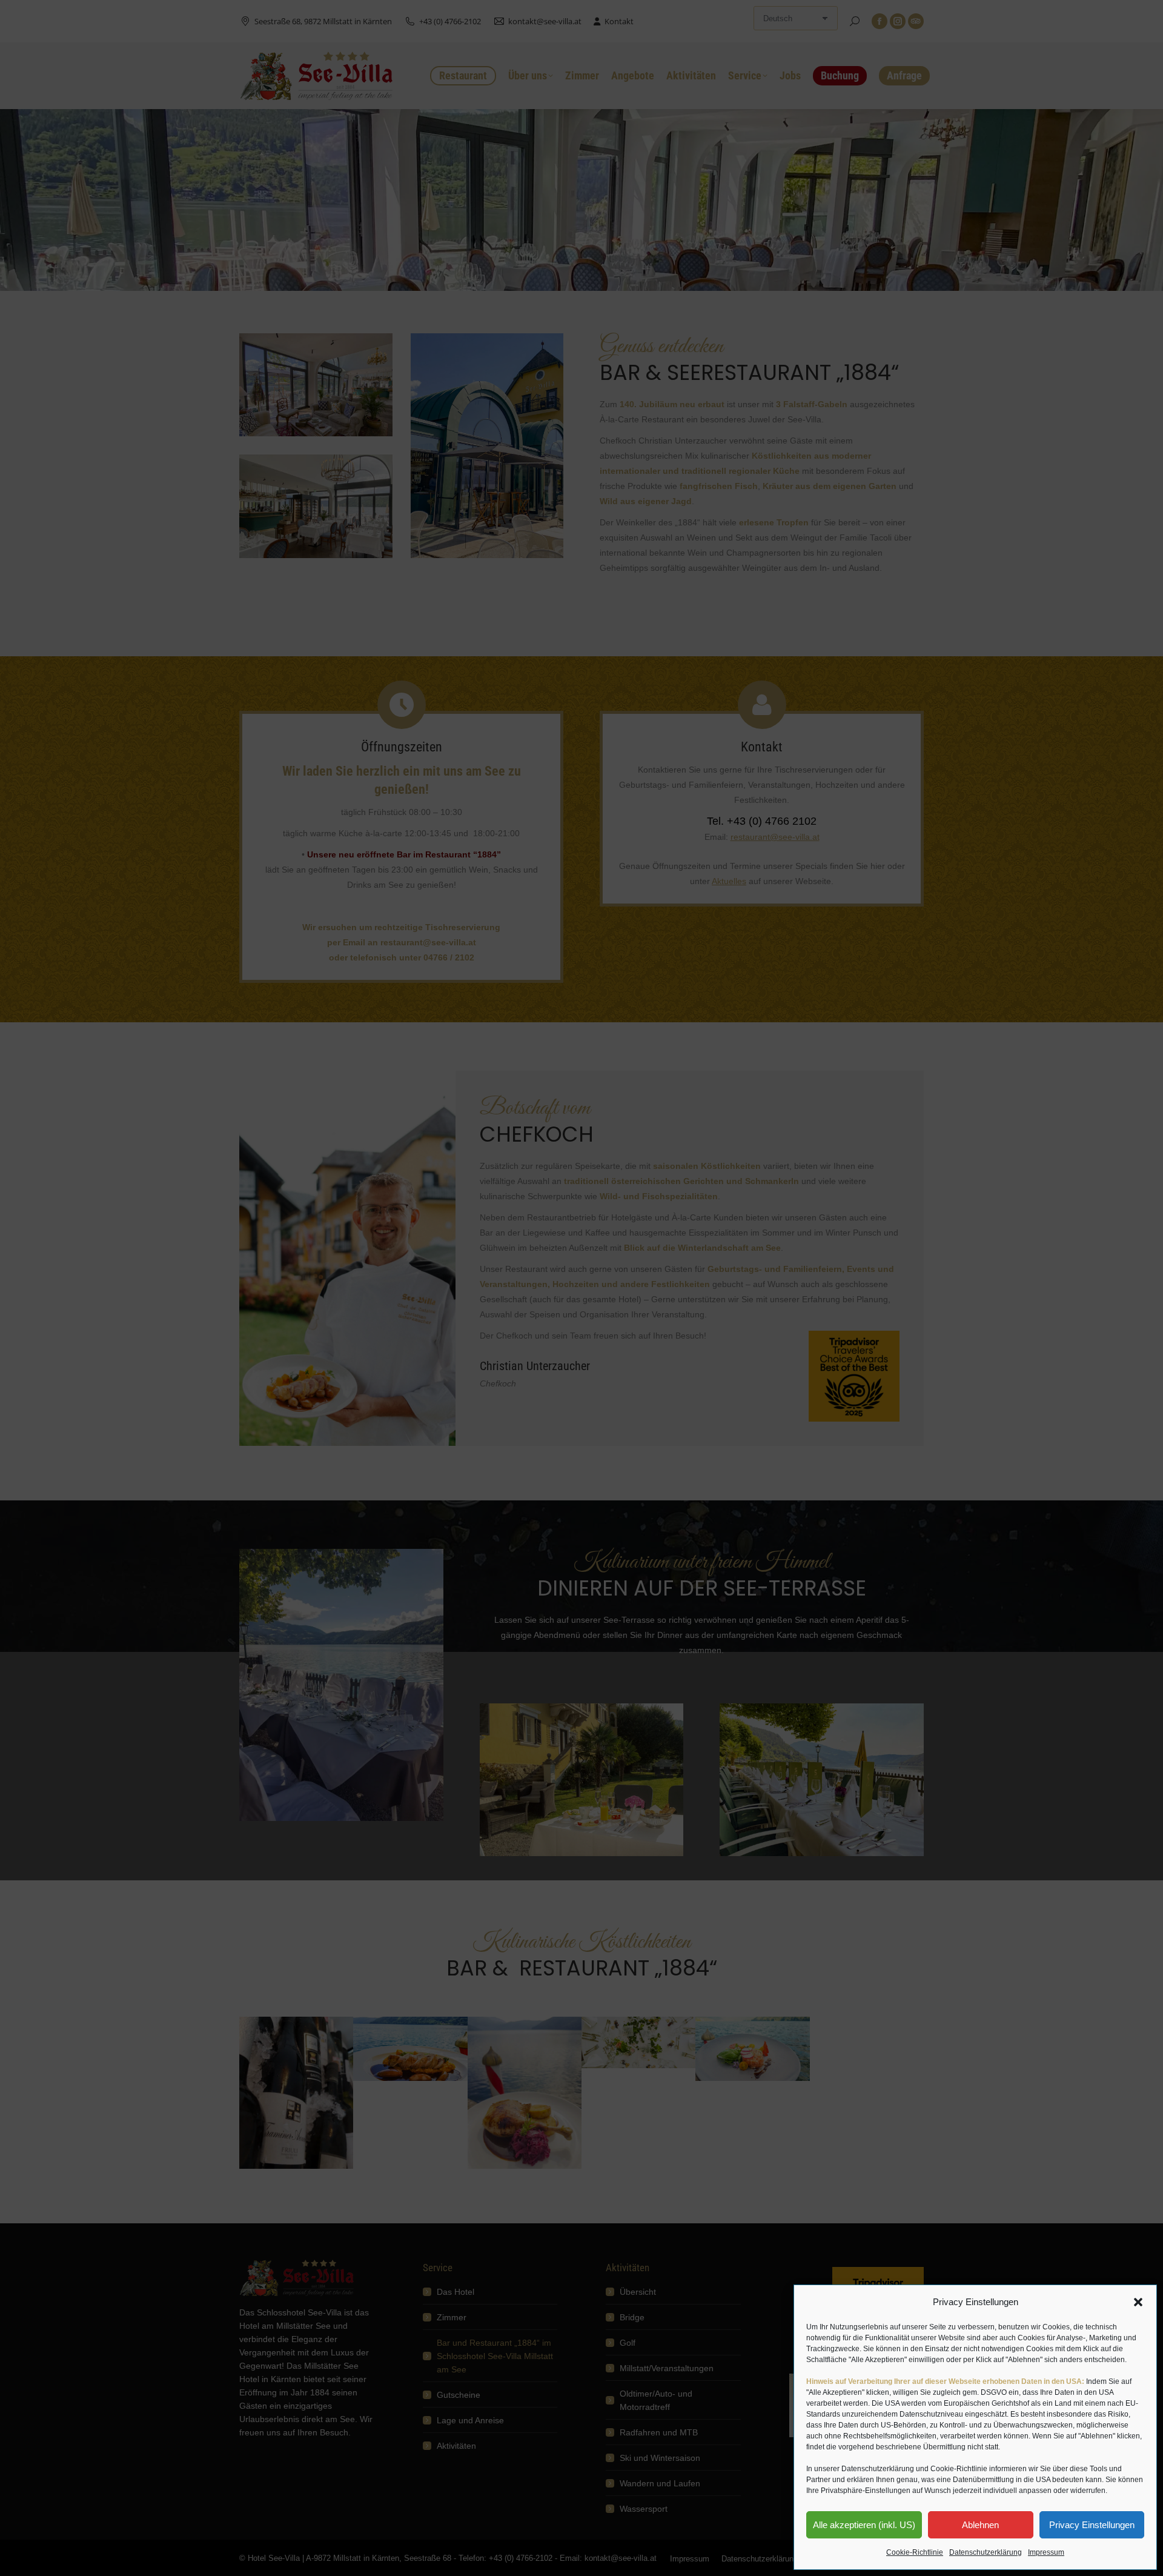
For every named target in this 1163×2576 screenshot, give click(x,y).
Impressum (1046, 2552)
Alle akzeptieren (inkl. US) (864, 2525)
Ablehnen (980, 2525)
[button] (1138, 2302)
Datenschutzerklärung (986, 2552)
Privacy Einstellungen (1092, 2525)
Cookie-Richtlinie (915, 2552)
